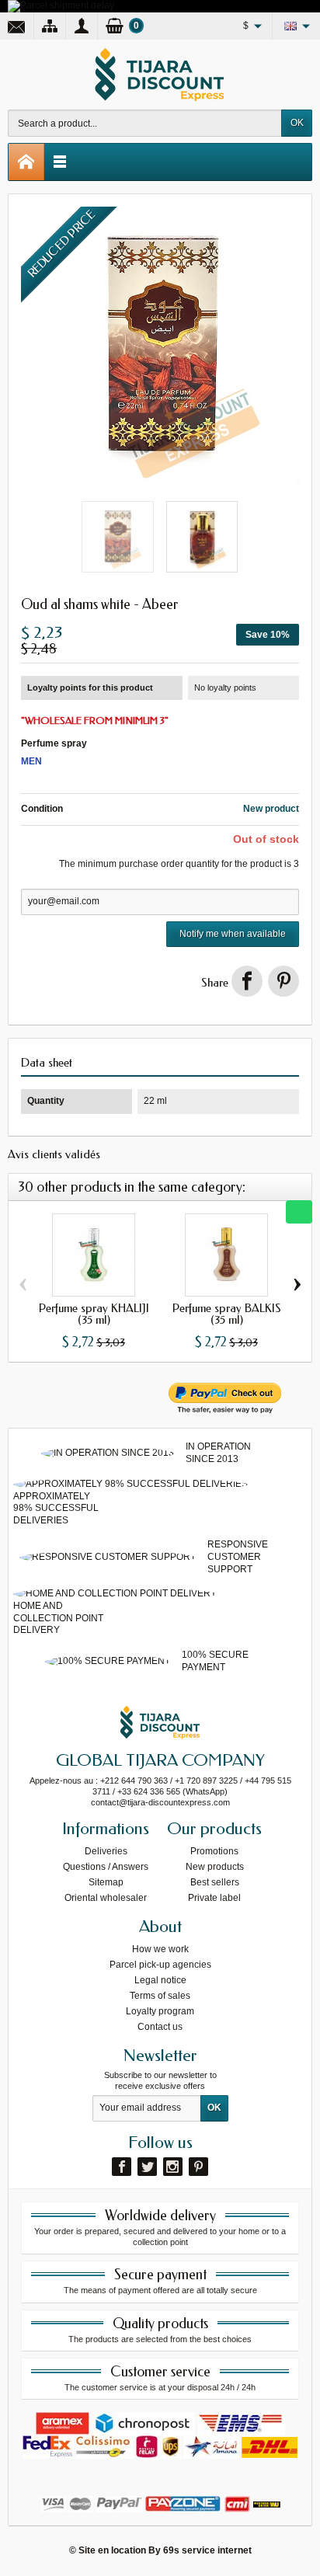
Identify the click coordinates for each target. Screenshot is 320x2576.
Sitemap (106, 1882)
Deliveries (106, 1851)
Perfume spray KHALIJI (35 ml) (94, 1314)
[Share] (247, 981)
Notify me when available (233, 934)
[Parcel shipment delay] (61, 5)
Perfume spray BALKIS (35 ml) (227, 1314)
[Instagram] (173, 2167)
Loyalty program (160, 2011)
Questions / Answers (106, 1867)
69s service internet (207, 2550)
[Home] (26, 162)
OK (297, 123)
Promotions (214, 1851)
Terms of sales (160, 1996)
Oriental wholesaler (106, 1898)
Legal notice (160, 1980)
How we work (160, 1949)
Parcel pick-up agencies (160, 1965)
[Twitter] (147, 2167)
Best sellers (215, 1882)
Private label (214, 1898)
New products (215, 1867)
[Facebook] (122, 2167)
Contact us (160, 2027)
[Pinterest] (283, 981)
